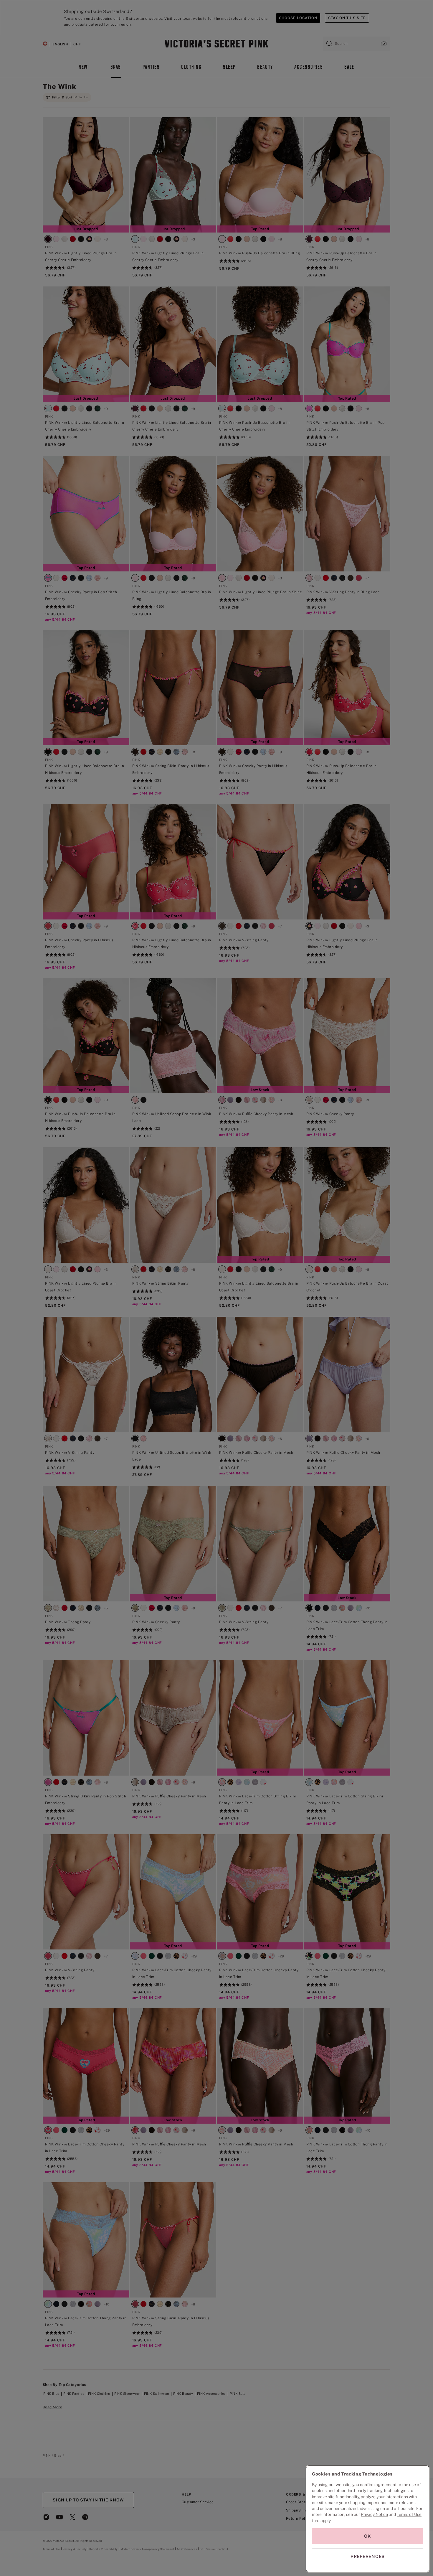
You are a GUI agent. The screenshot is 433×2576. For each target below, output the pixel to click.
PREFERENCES (368, 2556)
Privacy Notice (374, 2514)
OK (368, 2536)
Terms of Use (409, 2514)
